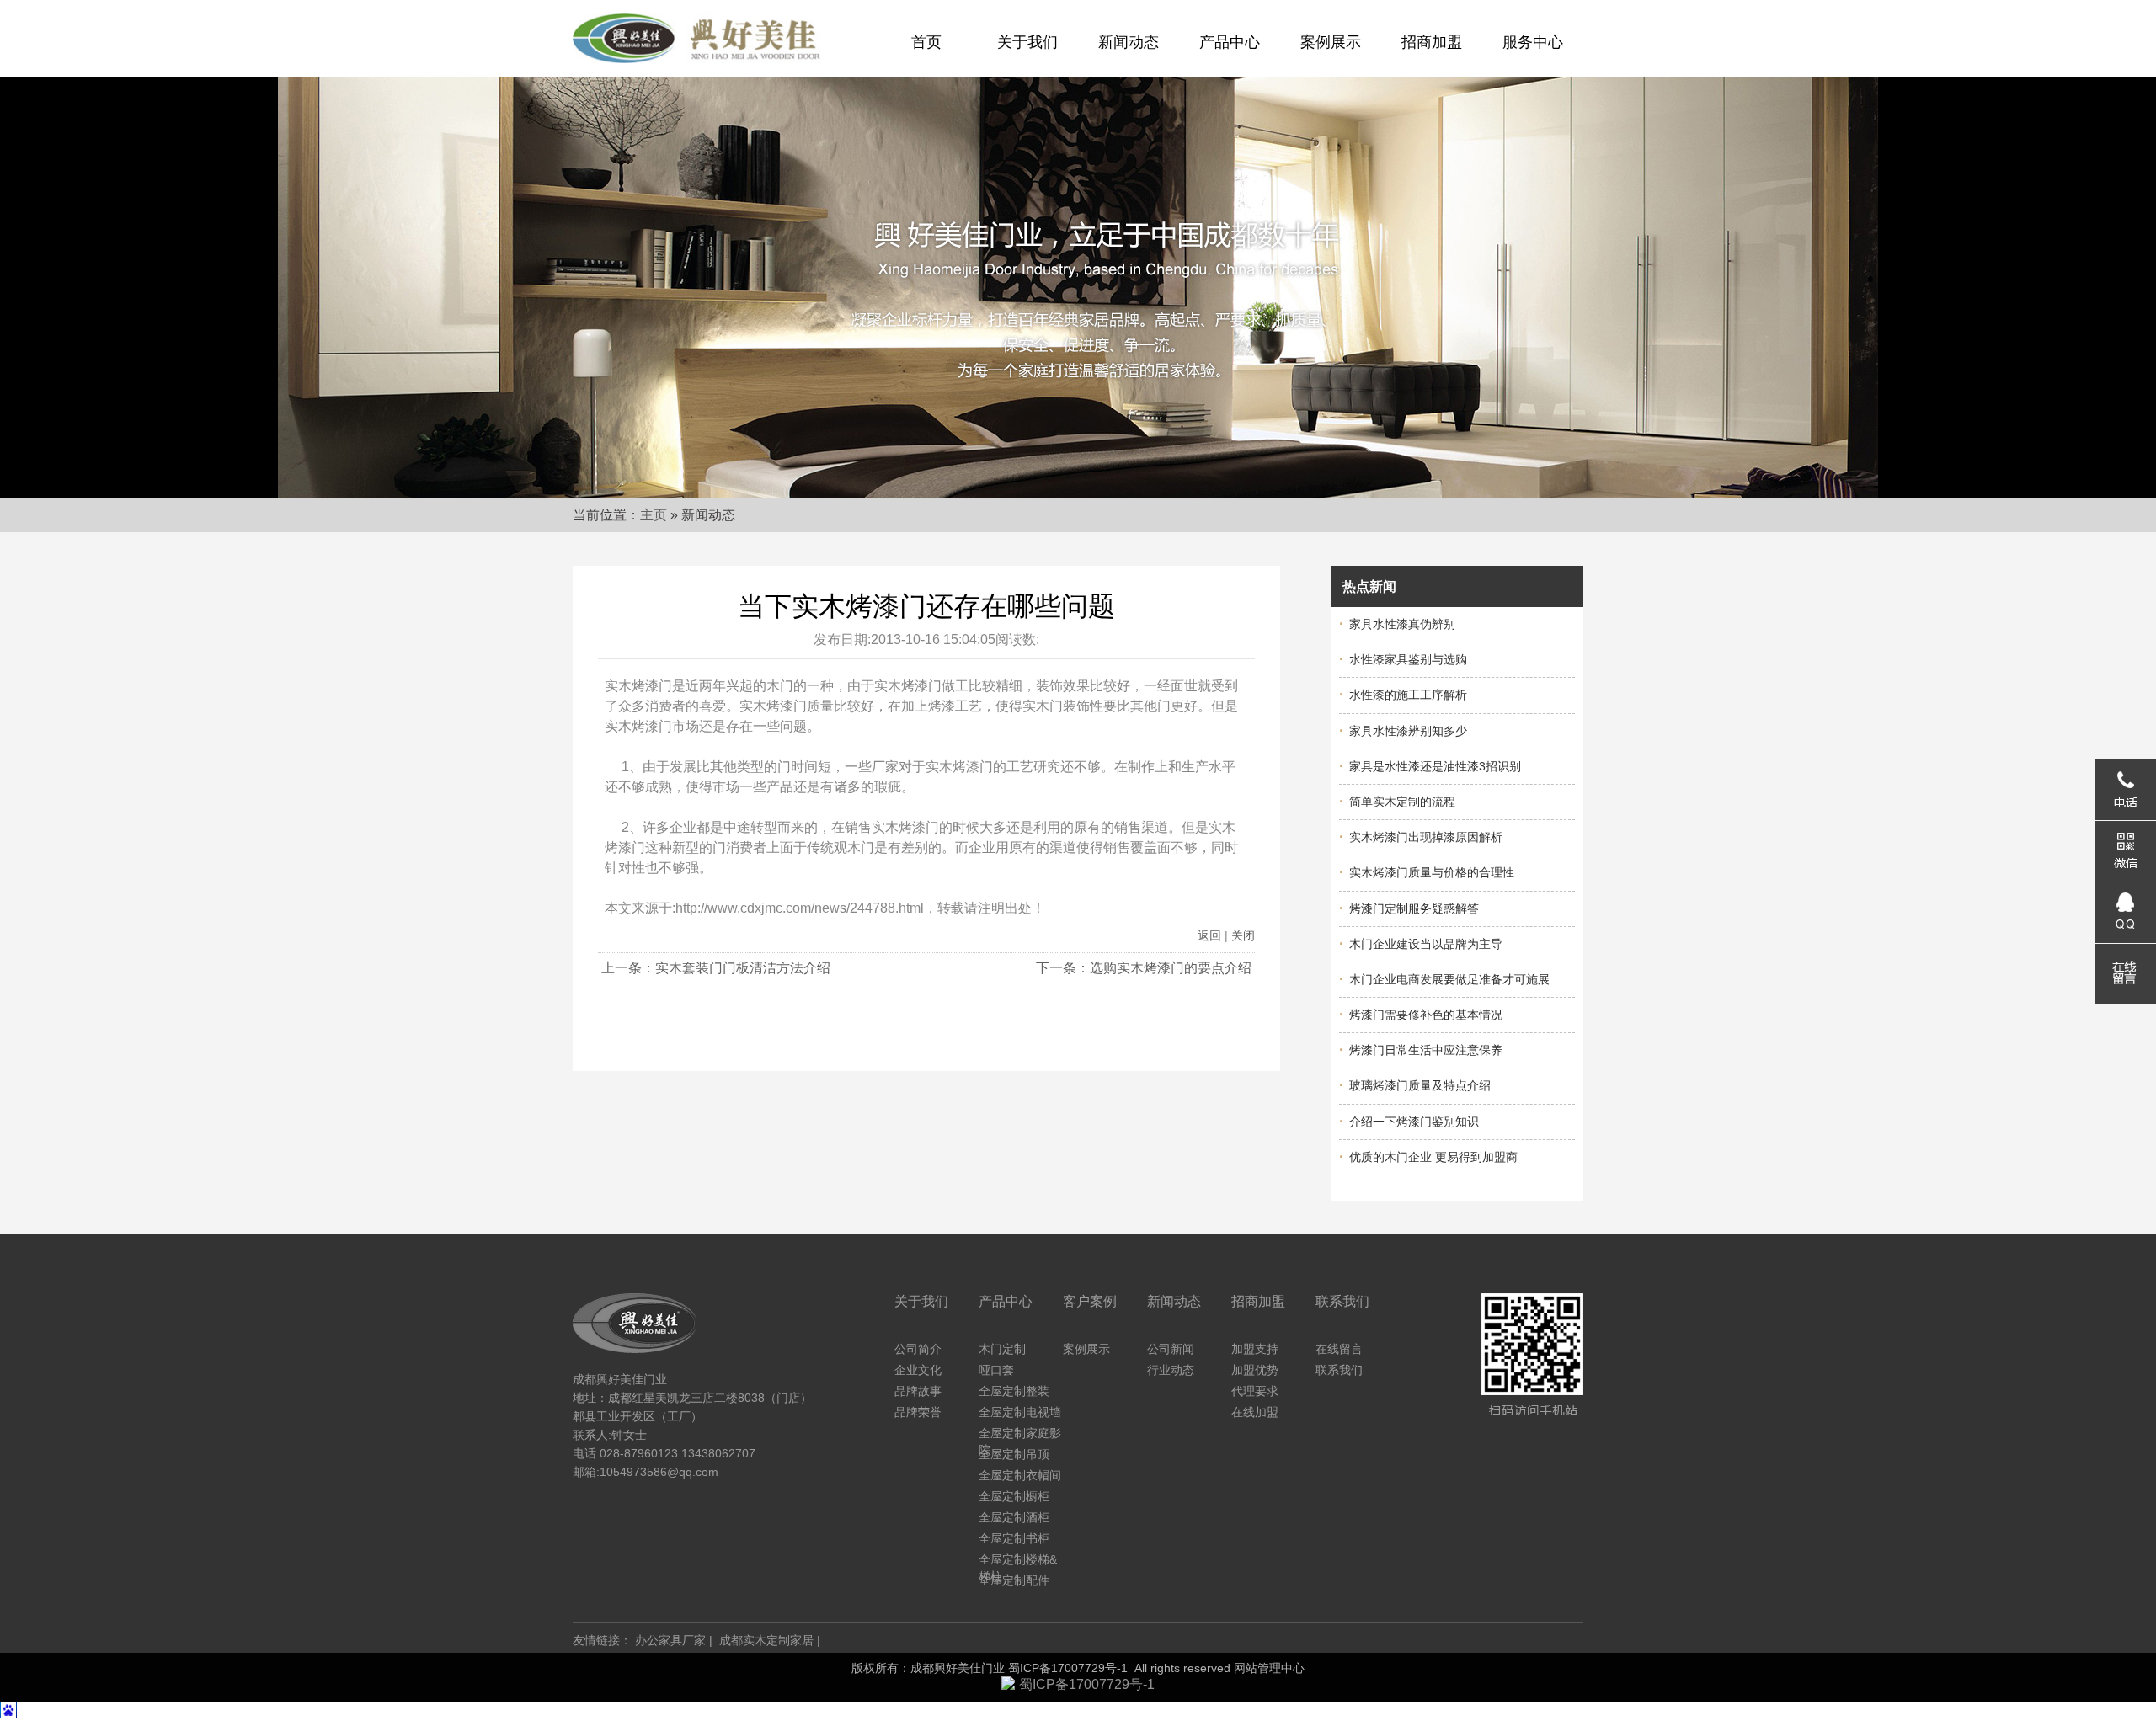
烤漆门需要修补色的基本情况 (1421, 1015)
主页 (654, 515)
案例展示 (1331, 42)
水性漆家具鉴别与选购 (1403, 659)
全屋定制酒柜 (1014, 1517)
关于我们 (1027, 42)
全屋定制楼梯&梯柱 (1018, 1560)
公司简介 (918, 1349)
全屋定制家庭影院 (1020, 1434)
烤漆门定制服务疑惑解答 (1409, 908)
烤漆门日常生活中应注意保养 (1421, 1050)
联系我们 (1339, 1370)
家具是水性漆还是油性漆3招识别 (1430, 766)
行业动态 (1171, 1370)
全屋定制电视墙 (1020, 1412)
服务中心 (1533, 42)
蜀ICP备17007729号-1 (1068, 1668)
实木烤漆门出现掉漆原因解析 (1421, 837)
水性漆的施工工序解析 (1403, 695)
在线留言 (1339, 1349)
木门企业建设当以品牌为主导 (1421, 944)
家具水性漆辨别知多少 (1403, 731)
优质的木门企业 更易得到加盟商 (1428, 1157)
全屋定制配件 (1014, 1580)
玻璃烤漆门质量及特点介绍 (1415, 1085)
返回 (1209, 935)
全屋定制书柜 (1014, 1538)
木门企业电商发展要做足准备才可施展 (1444, 979)
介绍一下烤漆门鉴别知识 (1409, 1122)
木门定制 (1002, 1349)
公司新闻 (1171, 1349)
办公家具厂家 (670, 1640)
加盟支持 (1255, 1349)
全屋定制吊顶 (1014, 1454)
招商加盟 (1432, 42)
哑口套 (996, 1370)
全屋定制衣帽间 (1020, 1475)
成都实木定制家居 (766, 1640)
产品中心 (1230, 42)
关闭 (1243, 935)
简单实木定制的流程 (1397, 802)
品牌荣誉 (918, 1412)
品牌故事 (918, 1391)
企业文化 (918, 1370)
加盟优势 (1255, 1370)
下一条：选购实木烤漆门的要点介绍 (1144, 968)
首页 (926, 42)
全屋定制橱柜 (1014, 1496)
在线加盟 (1255, 1412)
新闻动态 (1129, 42)
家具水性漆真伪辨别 (1397, 624)
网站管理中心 (1269, 1668)
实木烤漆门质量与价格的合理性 (1427, 872)
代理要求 (1255, 1391)
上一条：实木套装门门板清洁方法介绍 (716, 968)
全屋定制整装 (1014, 1391)
